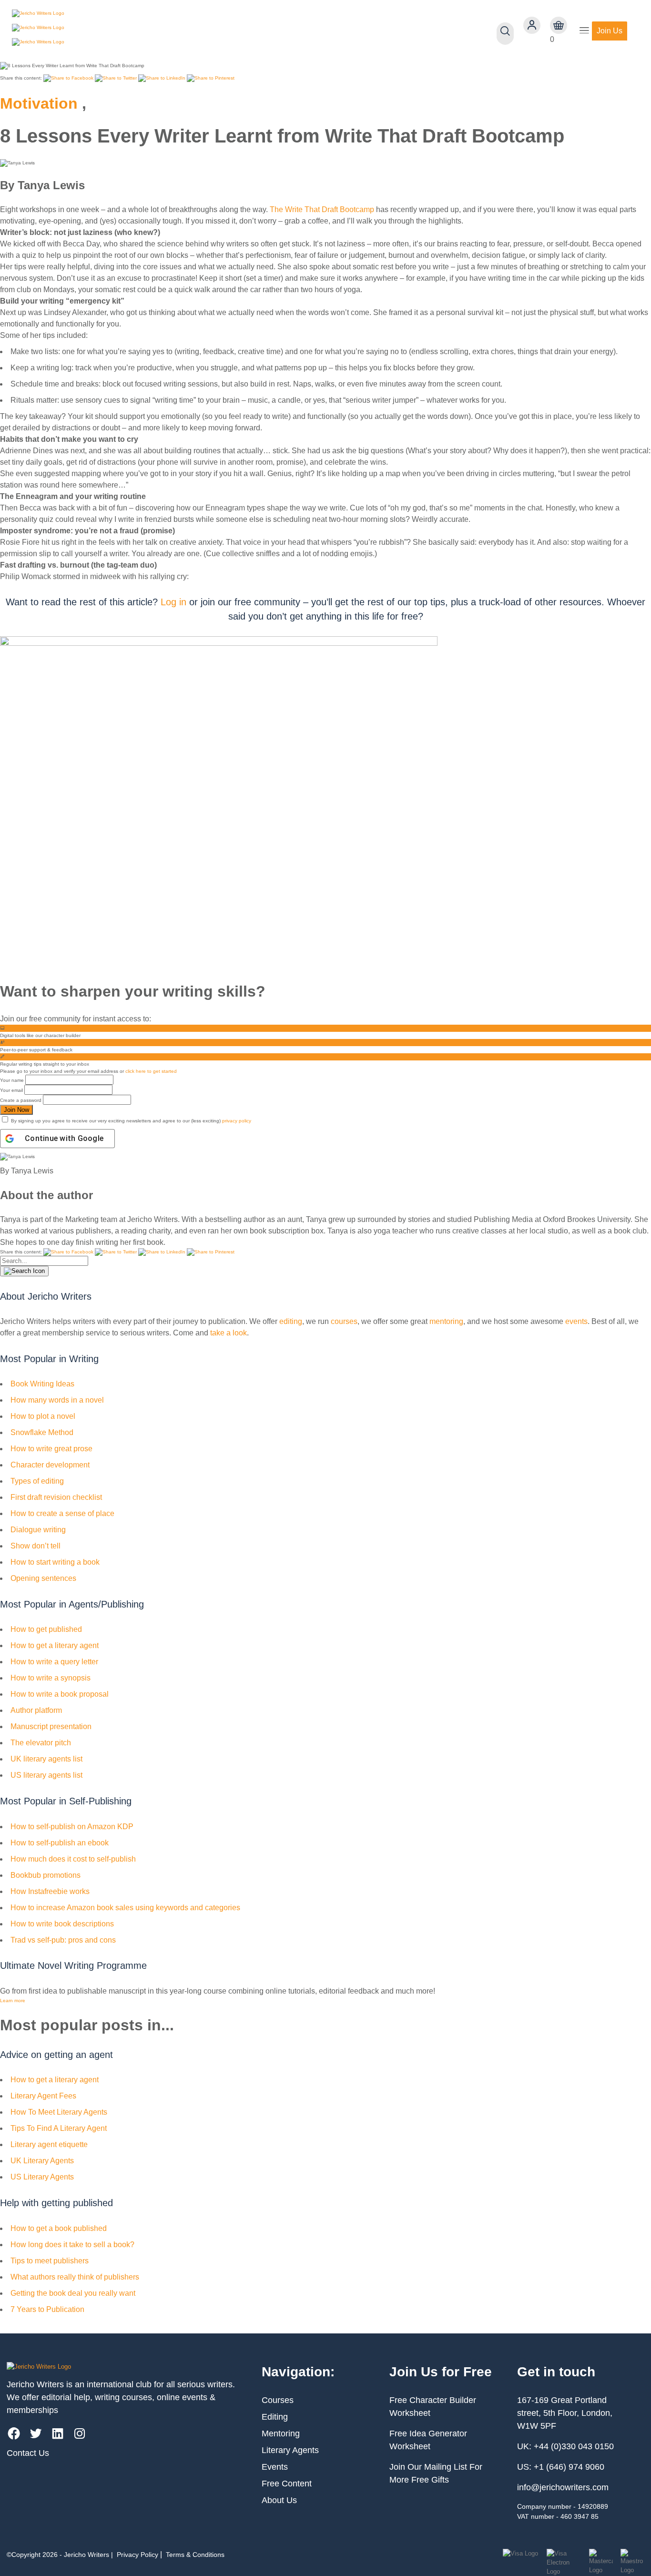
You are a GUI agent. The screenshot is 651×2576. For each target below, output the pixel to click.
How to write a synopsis (51, 1678)
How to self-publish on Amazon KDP (72, 1827)
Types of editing (37, 1481)
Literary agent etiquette (49, 2144)
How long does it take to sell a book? (72, 2245)
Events (275, 2467)
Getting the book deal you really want (73, 2293)
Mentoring (281, 2433)
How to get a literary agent (55, 1645)
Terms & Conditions (195, 2555)
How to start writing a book (55, 1562)
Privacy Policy (137, 2555)
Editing (275, 2417)
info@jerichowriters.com (563, 2487)
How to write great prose (51, 1449)
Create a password (21, 1100)
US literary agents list (46, 1775)
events (576, 1321)
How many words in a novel (57, 1400)
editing (291, 1321)
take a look (229, 1333)
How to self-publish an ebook (60, 1843)
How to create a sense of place (62, 1513)
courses (344, 1321)
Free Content (287, 2484)
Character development (50, 1465)
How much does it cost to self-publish (73, 1859)
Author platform (36, 1710)
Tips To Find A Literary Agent (59, 2128)
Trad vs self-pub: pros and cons (63, 1940)
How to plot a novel (43, 1416)
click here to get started (151, 1071)
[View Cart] (559, 25)
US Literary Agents (42, 2177)
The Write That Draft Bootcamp (322, 209)
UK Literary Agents (42, 2161)
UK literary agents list (46, 1759)
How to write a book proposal (60, 1694)
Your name (12, 1080)
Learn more (13, 2001)
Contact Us (28, 2453)
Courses (278, 2400)
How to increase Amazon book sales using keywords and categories (125, 1908)
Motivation (39, 103)
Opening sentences (43, 1578)
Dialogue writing (38, 1530)
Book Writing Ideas (42, 1384)
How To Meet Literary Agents (59, 2112)
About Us (279, 2500)
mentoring (446, 1321)
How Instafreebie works (50, 1891)
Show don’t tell (36, 1546)
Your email (11, 1090)
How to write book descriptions (62, 1924)
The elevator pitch (41, 1743)
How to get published (46, 1629)
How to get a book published (59, 2228)
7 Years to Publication (47, 2309)
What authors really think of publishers (75, 2277)
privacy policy (237, 1121)
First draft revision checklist (56, 1497)
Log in (173, 602)
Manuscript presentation (51, 1726)
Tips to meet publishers (50, 2261)
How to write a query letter (54, 1662)
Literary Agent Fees (43, 2096)
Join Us (610, 31)
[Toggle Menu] (584, 31)
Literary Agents (290, 2450)
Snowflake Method (42, 1432)
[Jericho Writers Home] (67, 31)
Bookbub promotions (46, 1875)
